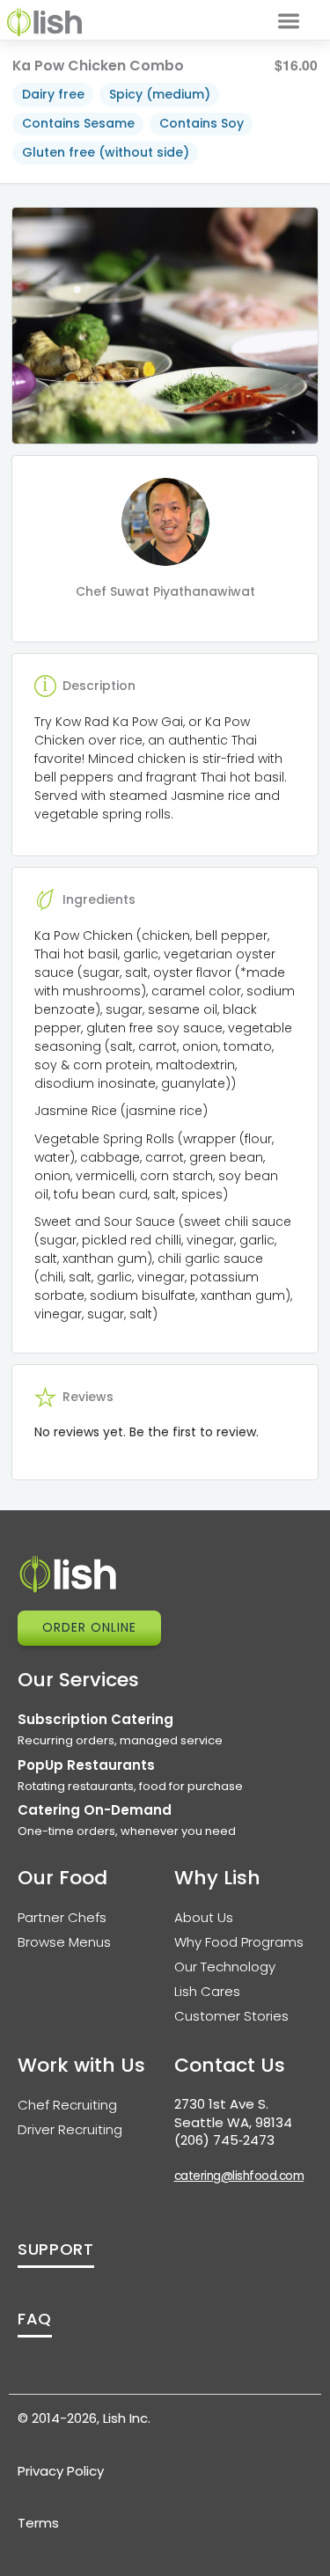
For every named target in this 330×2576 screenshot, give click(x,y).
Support (56, 2249)
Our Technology (225, 1967)
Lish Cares (207, 1991)
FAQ (35, 2319)
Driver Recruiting (70, 2129)
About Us (204, 1917)
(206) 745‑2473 (224, 2140)
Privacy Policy (61, 2471)
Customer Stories (231, 2016)
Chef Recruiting (67, 2105)
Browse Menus (64, 1942)
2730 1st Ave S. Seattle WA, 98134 (233, 2113)
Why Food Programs (239, 1942)
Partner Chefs (62, 1917)
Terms (38, 2523)
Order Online (89, 1627)
